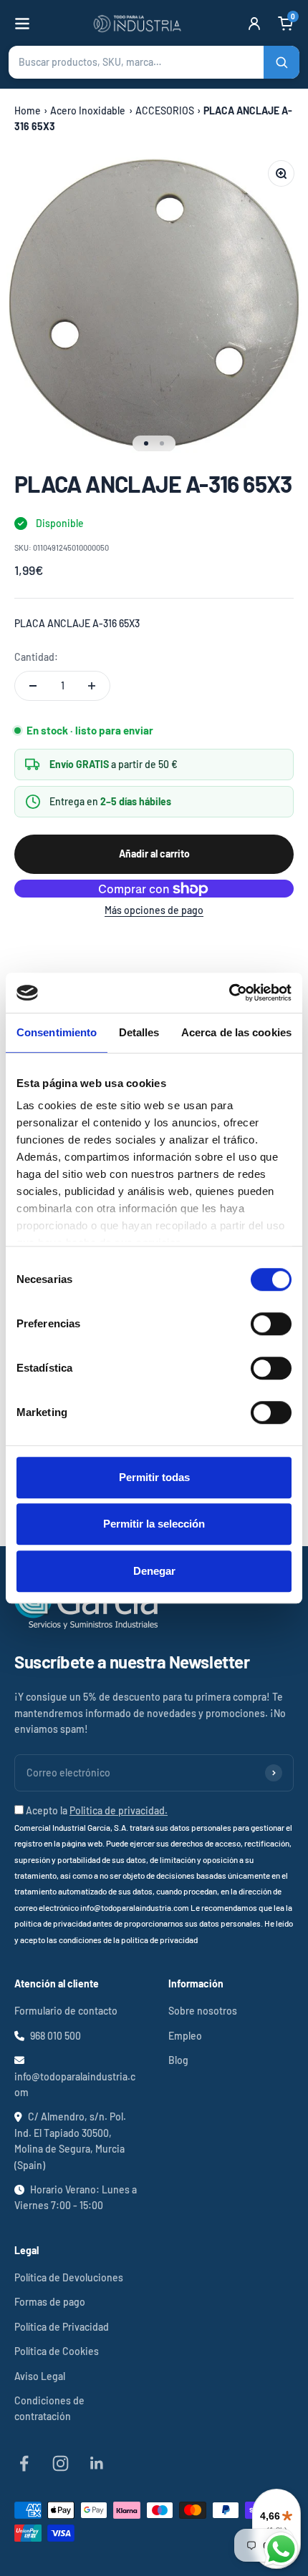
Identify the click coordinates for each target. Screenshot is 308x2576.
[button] (154, 62)
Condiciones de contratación (49, 2408)
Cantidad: (36, 657)
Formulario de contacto (66, 2011)
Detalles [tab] (139, 1032)
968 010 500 (56, 2036)
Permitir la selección (154, 1524)
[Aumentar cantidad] (92, 686)
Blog (178, 2060)
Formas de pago (50, 2302)
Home (28, 110)
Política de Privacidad (62, 2327)
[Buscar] (281, 62)
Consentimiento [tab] (57, 1032)
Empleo (185, 2036)
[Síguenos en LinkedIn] (97, 2463)
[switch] (271, 1324)
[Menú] (22, 24)
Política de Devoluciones (69, 2277)
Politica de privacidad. (119, 1810)
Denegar (154, 1571)
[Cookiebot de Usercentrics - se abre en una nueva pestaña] (229, 993)
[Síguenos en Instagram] (61, 2463)
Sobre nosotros (203, 2011)
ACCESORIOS (165, 110)
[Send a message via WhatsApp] (281, 2549)
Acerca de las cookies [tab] (236, 1032)
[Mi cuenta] (254, 24)
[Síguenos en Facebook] (24, 2463)
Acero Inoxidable (88, 110)
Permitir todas (154, 1477)
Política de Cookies (57, 2351)
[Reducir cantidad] (33, 686)
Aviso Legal (40, 2376)
